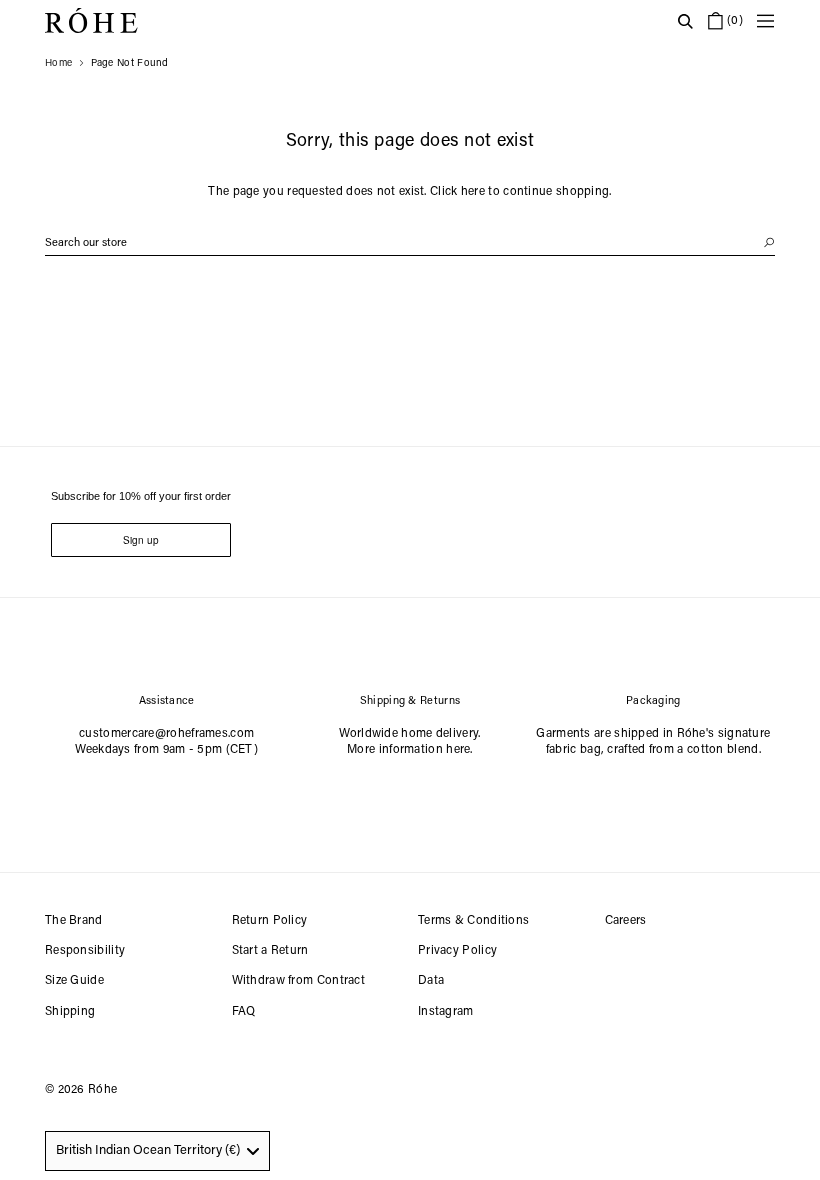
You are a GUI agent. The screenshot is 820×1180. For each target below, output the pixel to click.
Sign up (141, 540)
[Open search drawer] (685, 21)
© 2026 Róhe (81, 1090)
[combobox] (157, 1151)
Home (58, 64)
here (473, 192)
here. (459, 750)
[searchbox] (410, 243)
